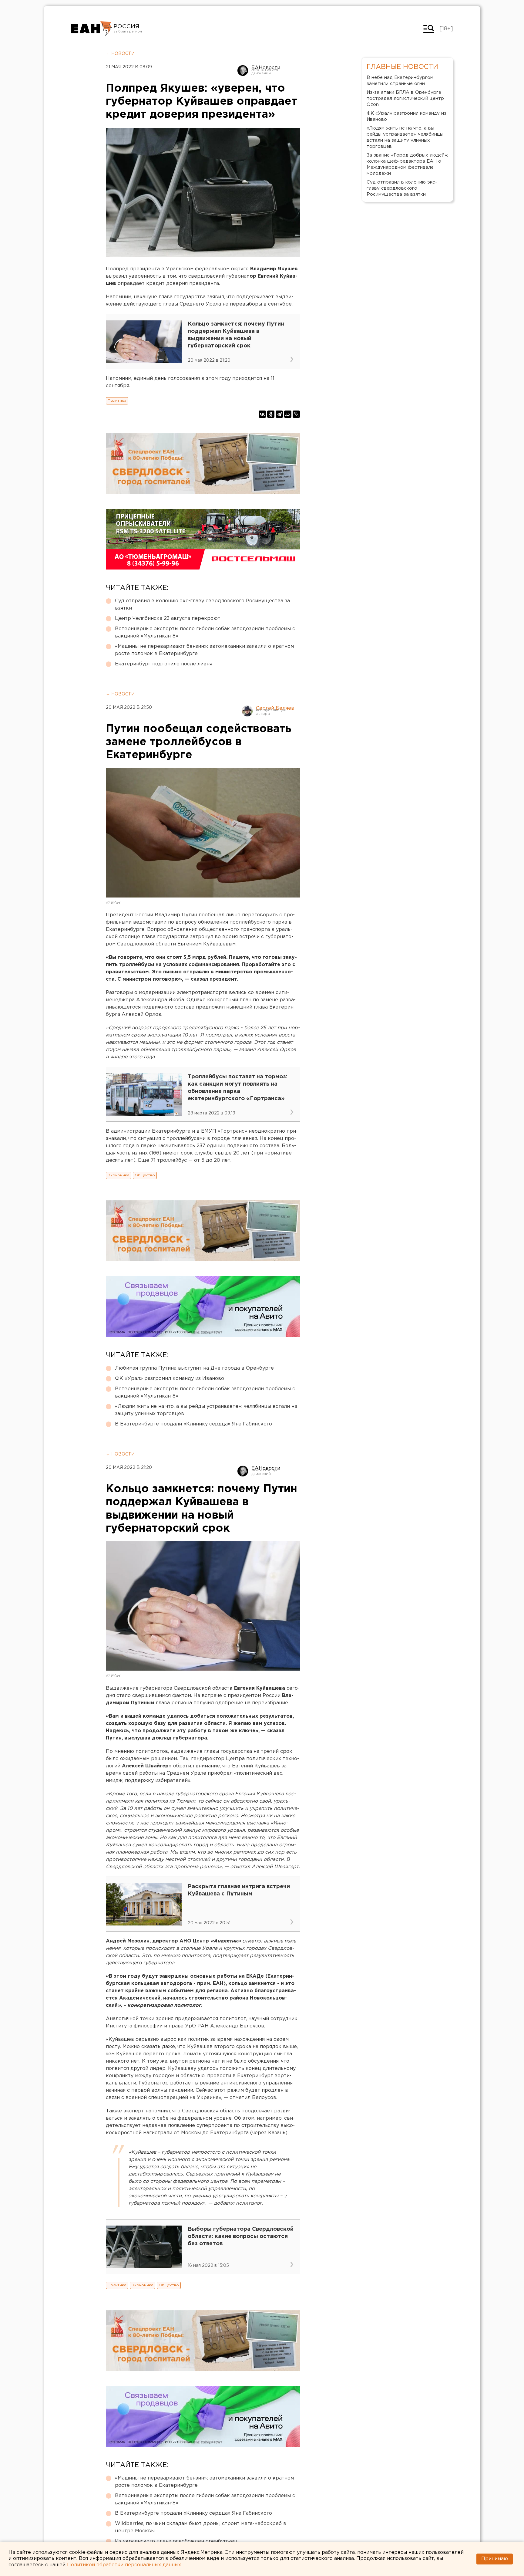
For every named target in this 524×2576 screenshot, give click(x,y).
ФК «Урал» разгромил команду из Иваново (170, 1379)
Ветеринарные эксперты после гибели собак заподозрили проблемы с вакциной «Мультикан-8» (205, 632)
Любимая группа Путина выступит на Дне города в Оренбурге (194, 1368)
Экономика (119, 1175)
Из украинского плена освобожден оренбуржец (176, 2541)
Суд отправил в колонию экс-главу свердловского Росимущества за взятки (202, 605)
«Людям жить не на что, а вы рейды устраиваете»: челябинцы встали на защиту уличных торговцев (206, 1410)
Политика (117, 401)
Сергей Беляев (275, 708)
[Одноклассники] (271, 414)
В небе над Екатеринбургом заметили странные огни (400, 81)
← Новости (120, 54)
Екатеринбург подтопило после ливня (164, 664)
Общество (145, 1175)
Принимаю (495, 2559)
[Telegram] (279, 414)
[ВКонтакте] (262, 414)
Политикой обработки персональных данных (124, 2565)
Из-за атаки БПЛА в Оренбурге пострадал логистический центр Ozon (405, 98)
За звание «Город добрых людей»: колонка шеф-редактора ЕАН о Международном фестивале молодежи (407, 164)
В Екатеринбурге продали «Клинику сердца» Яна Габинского (193, 1424)
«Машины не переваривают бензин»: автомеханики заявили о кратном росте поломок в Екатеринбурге (204, 650)
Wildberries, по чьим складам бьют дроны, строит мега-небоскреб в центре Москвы (201, 2527)
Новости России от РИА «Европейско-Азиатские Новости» (91, 29)
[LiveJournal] (296, 414)
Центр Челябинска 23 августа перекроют (168, 619)
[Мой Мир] (288, 414)
